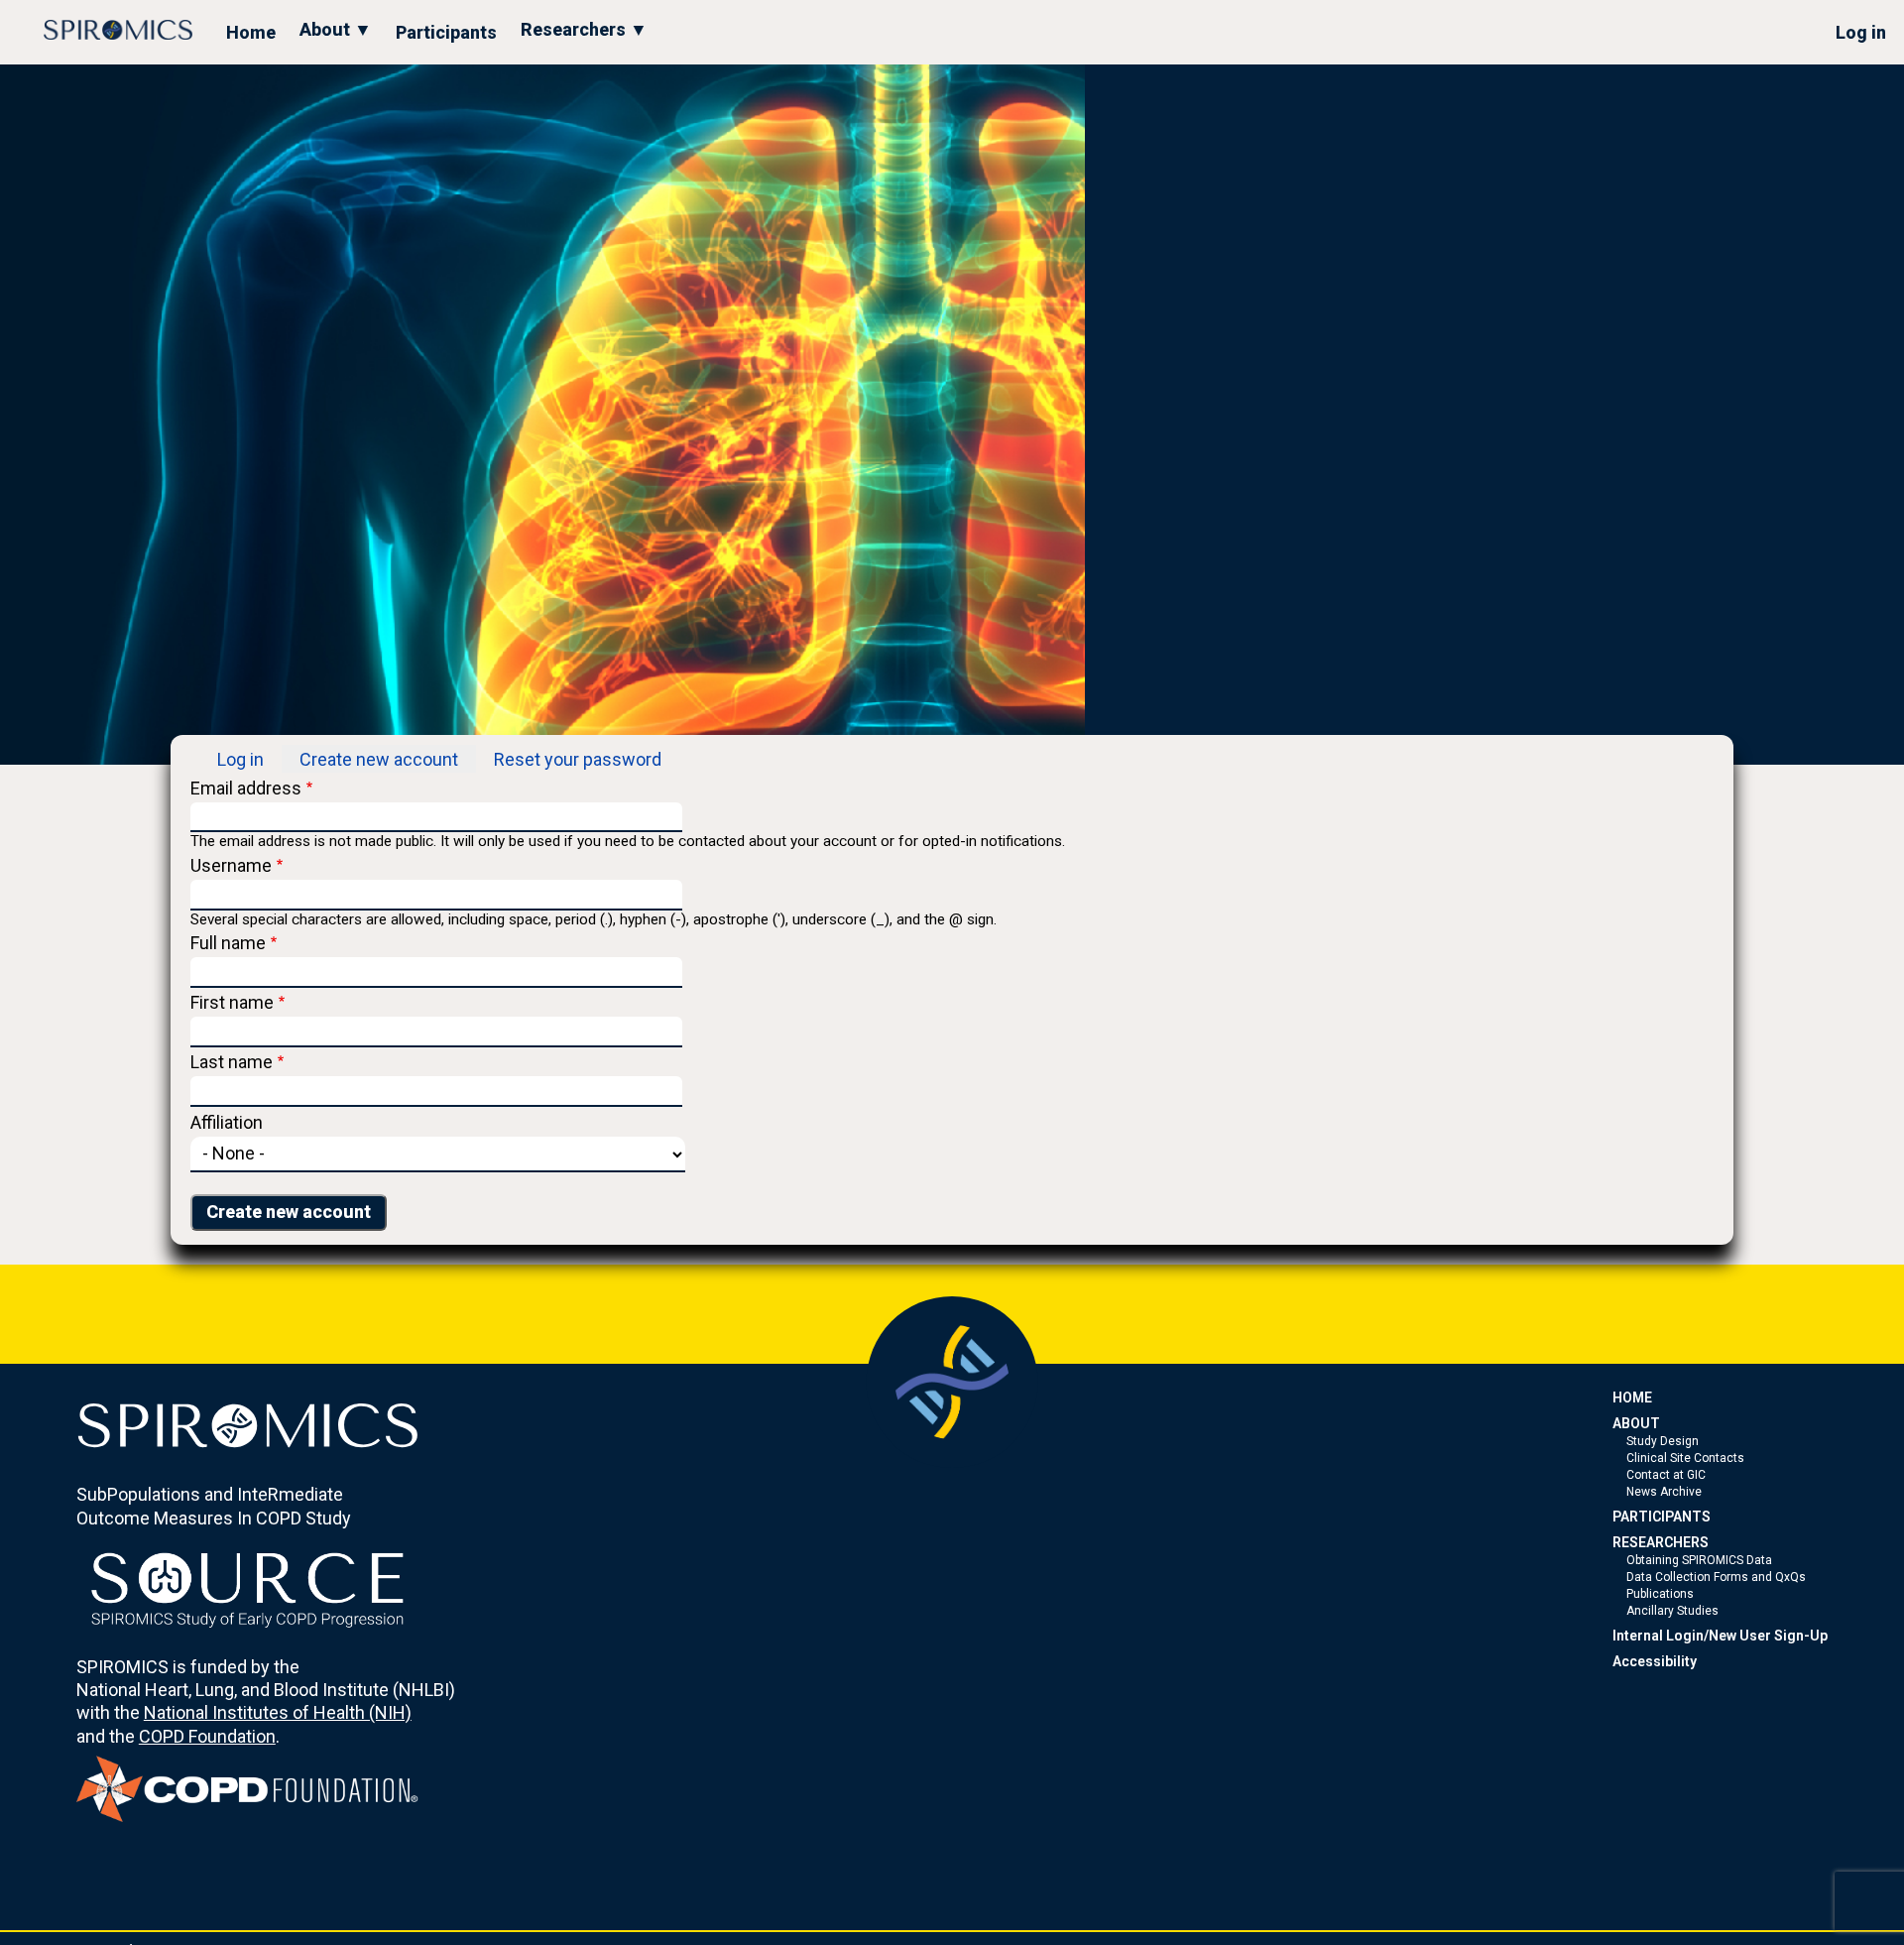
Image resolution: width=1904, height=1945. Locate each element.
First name (232, 1002)
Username (231, 865)
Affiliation (227, 1122)
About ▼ (336, 29)
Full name (228, 943)
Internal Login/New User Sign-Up (1720, 1636)
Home (251, 32)
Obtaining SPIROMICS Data (1699, 1560)
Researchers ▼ (584, 29)
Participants (446, 32)
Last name (232, 1062)
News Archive (1664, 1492)
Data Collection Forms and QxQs (1716, 1577)
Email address (246, 788)
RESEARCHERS (1661, 1542)
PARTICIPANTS (1662, 1517)
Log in (1861, 32)
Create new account (379, 759)
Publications (1660, 1594)
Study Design (1663, 1441)
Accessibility (1655, 1661)
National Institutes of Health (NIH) (278, 1712)
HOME (1632, 1398)
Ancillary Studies (1672, 1611)
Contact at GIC (1666, 1475)
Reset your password (578, 759)
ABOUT (1636, 1423)
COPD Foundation (207, 1736)
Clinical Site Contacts (1685, 1458)
